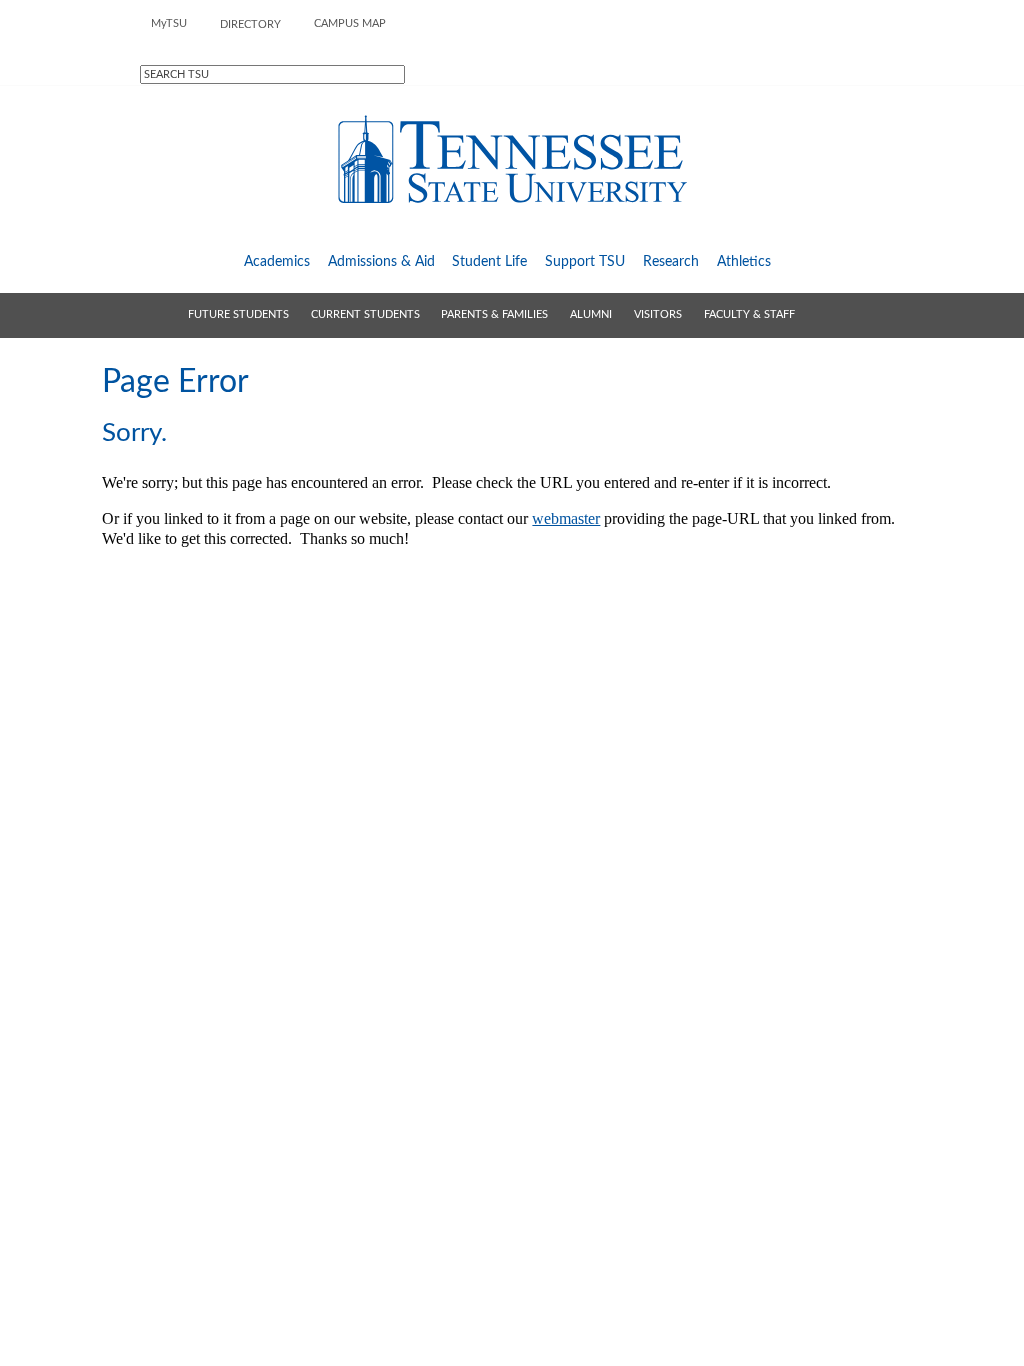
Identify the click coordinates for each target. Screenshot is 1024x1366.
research (671, 262)
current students (365, 314)
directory (250, 24)
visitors (658, 314)
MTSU (169, 23)
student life (489, 262)
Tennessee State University (512, 159)
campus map (350, 23)
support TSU (585, 262)
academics (277, 262)
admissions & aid (381, 262)
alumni (591, 314)
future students (238, 314)
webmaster (566, 518)
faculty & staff (749, 314)
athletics (744, 262)
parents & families (494, 314)
